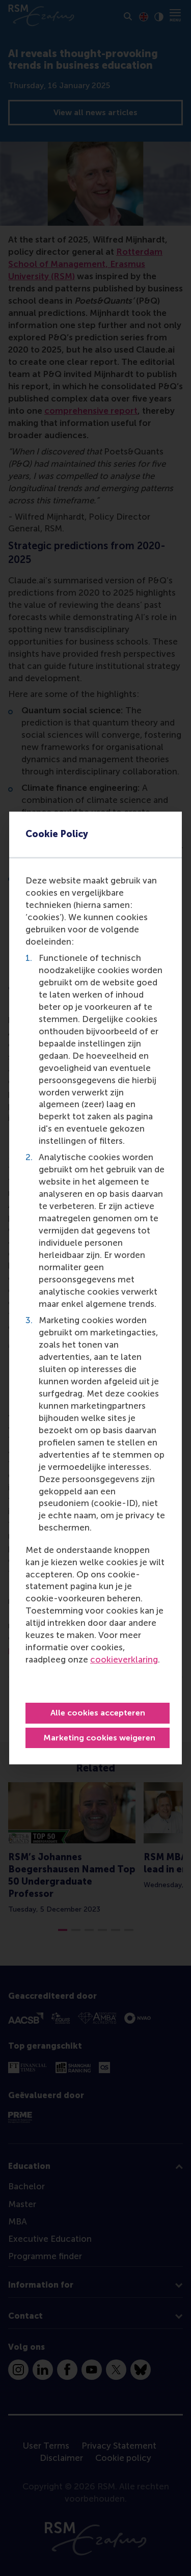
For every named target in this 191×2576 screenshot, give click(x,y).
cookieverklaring (124, 1659)
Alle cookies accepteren (98, 1713)
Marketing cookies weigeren (99, 1738)
